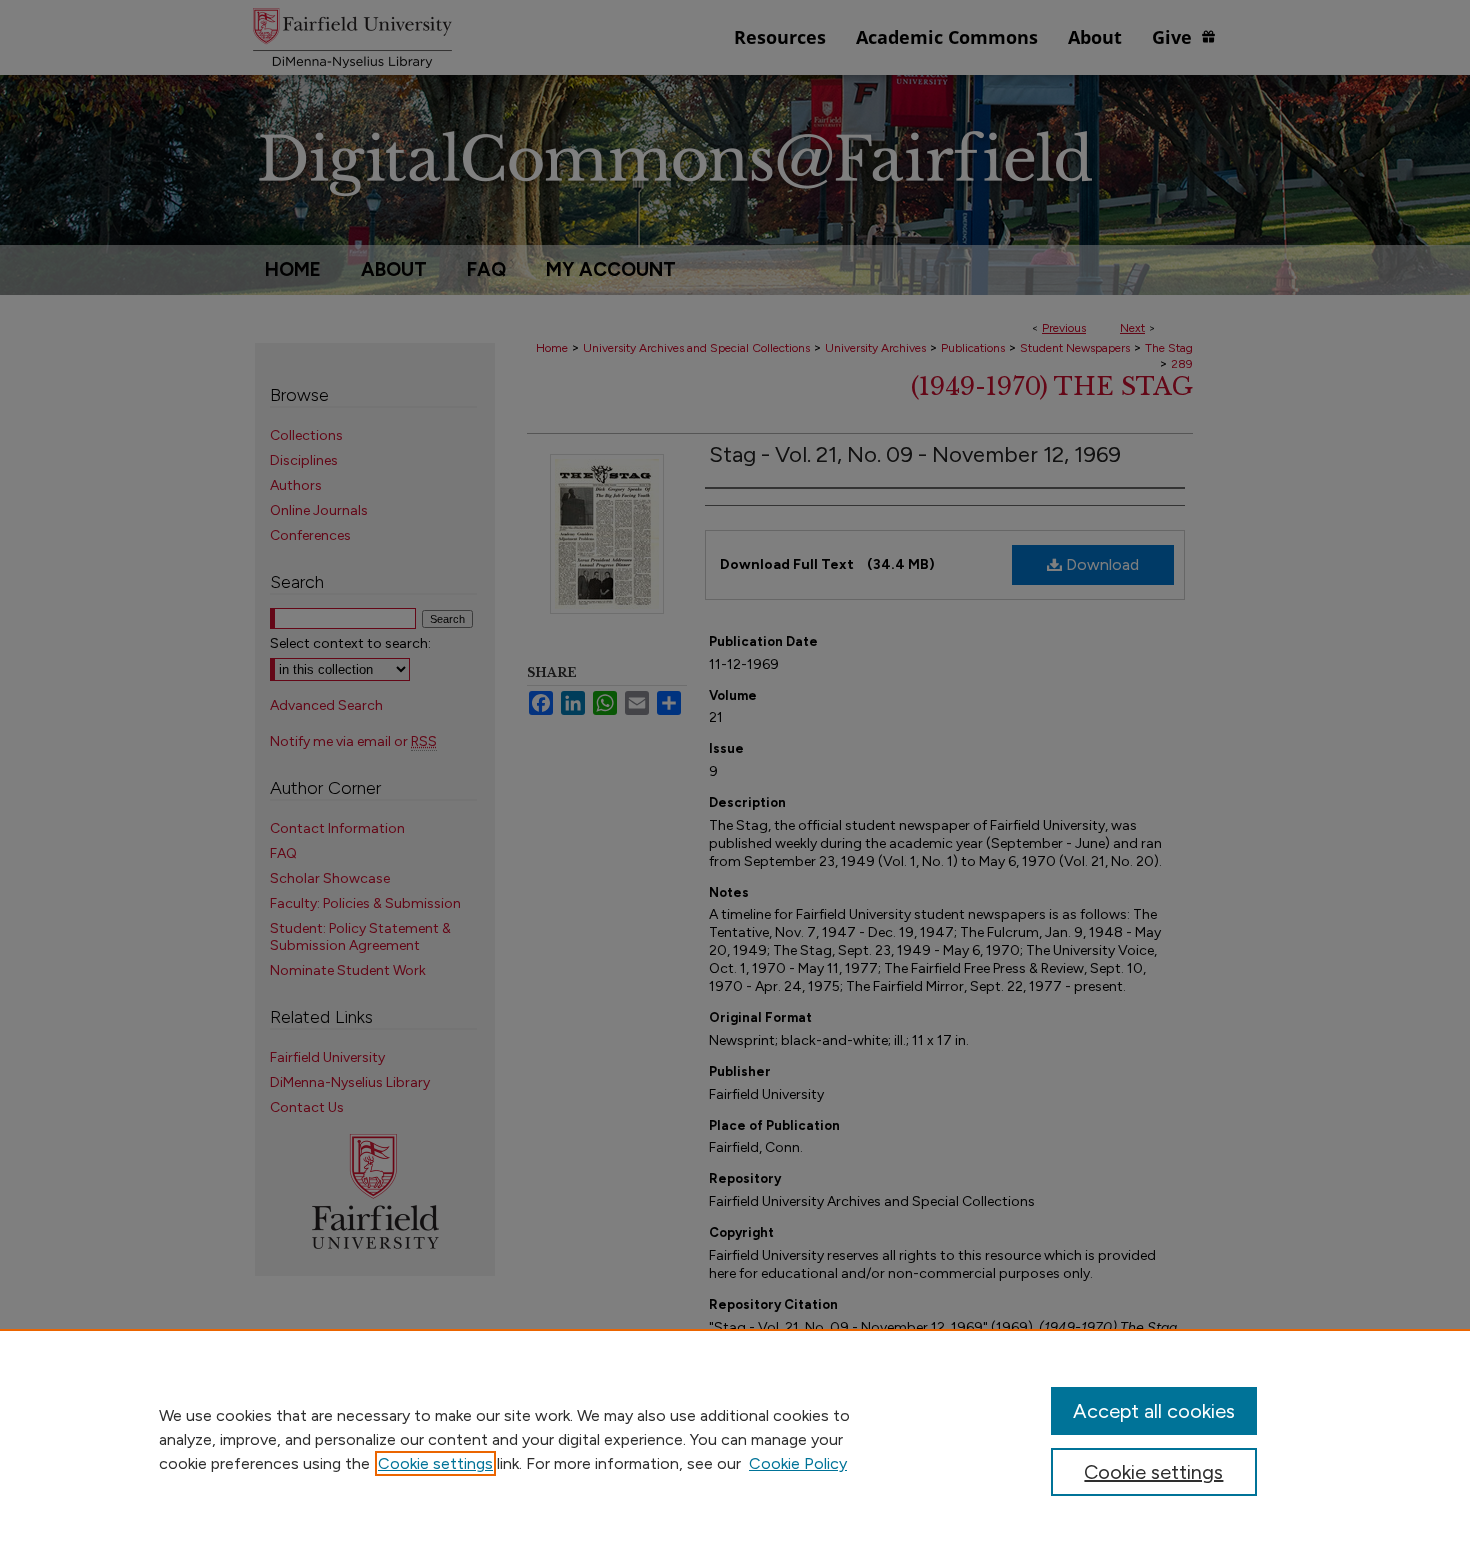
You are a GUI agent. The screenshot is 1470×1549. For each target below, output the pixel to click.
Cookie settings (435, 1463)
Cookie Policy (798, 1463)
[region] (735, 1439)
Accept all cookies (1154, 1411)
